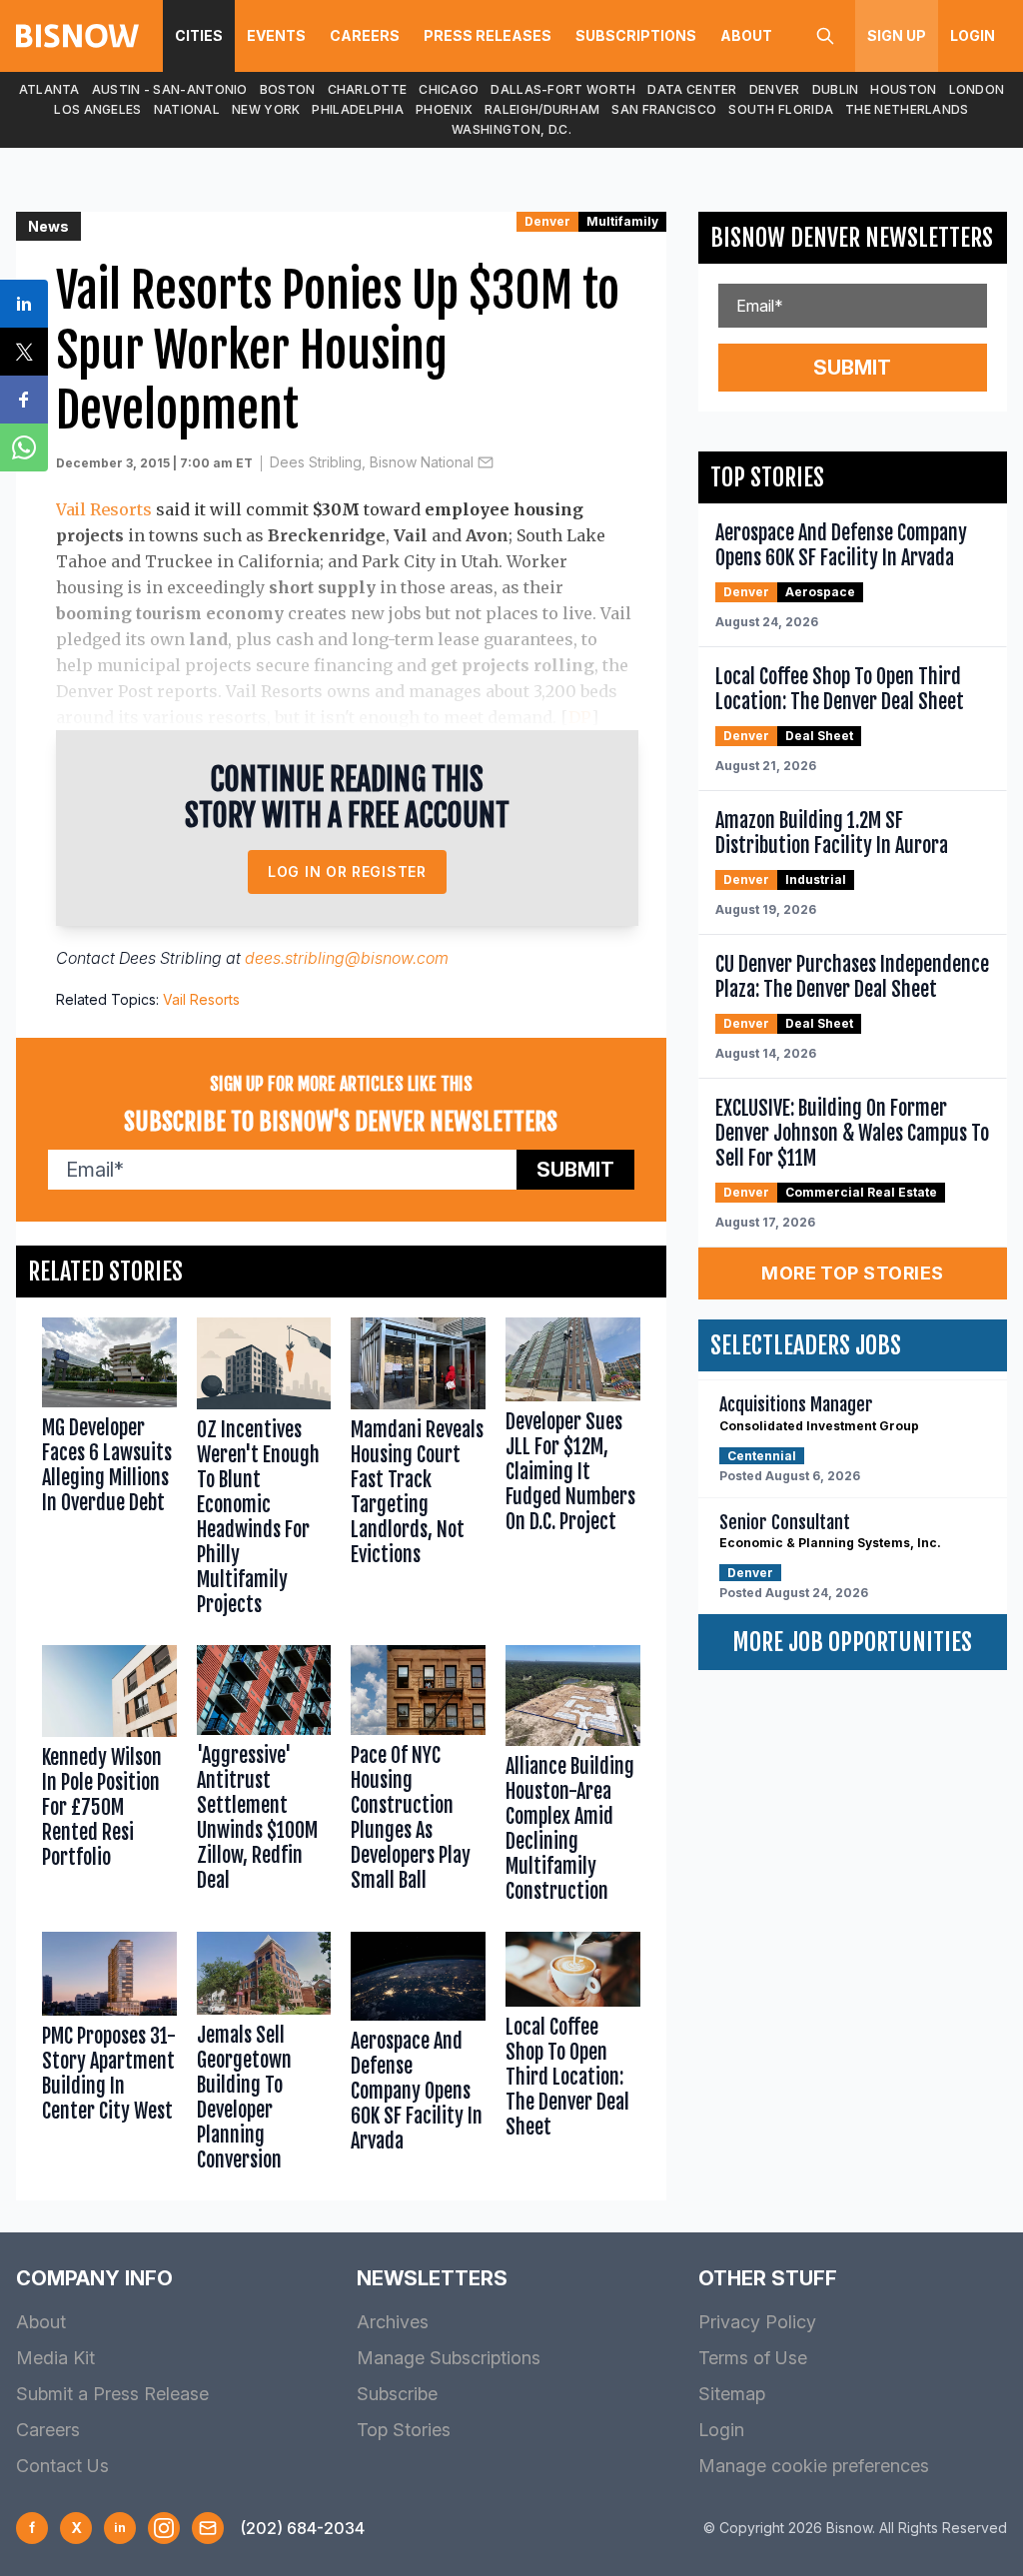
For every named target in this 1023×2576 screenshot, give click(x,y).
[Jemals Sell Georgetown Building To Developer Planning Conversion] (264, 2056)
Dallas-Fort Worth (563, 89)
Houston (903, 89)
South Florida (781, 109)
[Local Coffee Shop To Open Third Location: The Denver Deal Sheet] (573, 2056)
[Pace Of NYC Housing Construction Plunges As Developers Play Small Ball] (418, 1778)
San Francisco (664, 109)
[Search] (825, 36)
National (187, 109)
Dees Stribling (170, 958)
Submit (575, 1170)
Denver (775, 89)
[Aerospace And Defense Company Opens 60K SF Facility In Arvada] (418, 2056)
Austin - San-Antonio (170, 89)
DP (580, 717)
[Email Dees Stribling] (486, 462)
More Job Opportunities (852, 1642)
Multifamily (622, 221)
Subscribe (397, 2394)
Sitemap (732, 2394)
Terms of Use (753, 2358)
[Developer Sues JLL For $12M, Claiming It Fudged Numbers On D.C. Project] (573, 1471)
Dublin (836, 89)
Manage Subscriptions (449, 2358)
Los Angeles (97, 109)
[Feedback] (208, 2528)
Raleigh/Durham (542, 109)
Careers (365, 35)
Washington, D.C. (511, 129)
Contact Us (62, 2466)
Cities (199, 35)
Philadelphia (358, 109)
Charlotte (368, 89)
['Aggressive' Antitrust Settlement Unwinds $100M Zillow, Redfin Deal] (264, 1778)
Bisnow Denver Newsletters (852, 238)
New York (266, 109)
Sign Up (897, 35)
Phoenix (444, 109)
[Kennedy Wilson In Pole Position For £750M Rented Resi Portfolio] (109, 1778)
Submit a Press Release (112, 2394)
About (746, 35)
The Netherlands (907, 109)
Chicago (449, 89)
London (977, 89)
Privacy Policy (757, 2322)
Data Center (692, 89)
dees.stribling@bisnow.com (347, 958)
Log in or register (347, 871)
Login (973, 35)
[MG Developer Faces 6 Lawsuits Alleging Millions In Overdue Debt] (109, 1471)
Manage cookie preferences (814, 2466)
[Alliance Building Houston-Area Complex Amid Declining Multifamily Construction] (573, 1778)
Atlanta (49, 89)
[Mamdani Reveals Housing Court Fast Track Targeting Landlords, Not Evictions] (418, 1471)
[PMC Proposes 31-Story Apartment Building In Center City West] (109, 2056)
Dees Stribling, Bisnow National (372, 462)
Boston (288, 89)
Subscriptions (636, 35)
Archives (393, 2322)
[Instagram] (164, 2528)
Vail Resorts (104, 509)
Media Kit (55, 2358)
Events (276, 35)
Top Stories (404, 2430)
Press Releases (488, 35)
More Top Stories (852, 1273)
